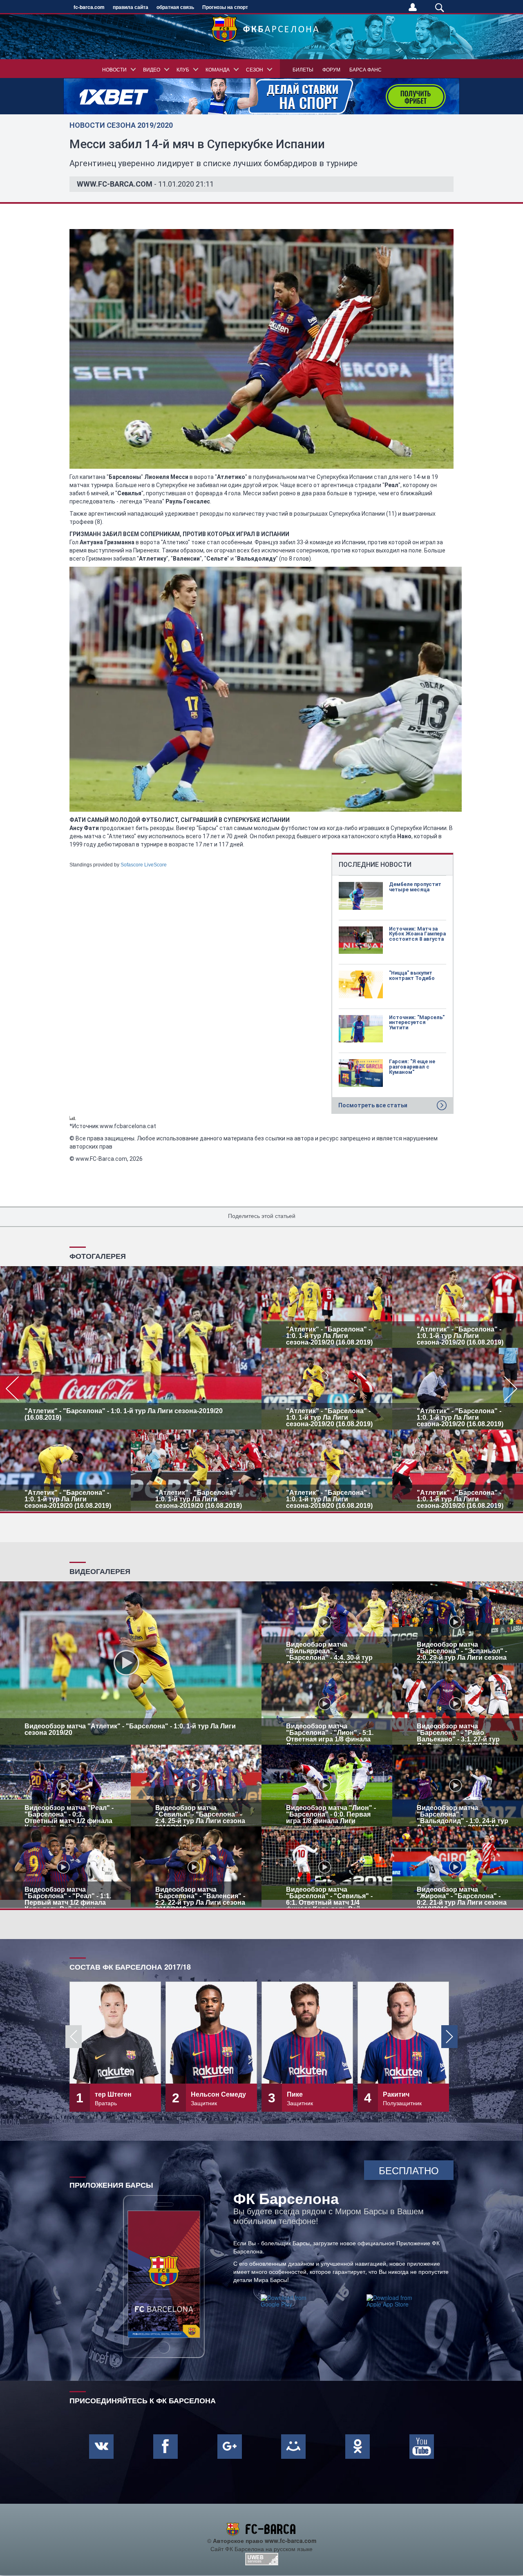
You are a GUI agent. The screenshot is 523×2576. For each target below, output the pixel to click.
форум (331, 69)
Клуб (183, 69)
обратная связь (175, 7)
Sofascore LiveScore (144, 865)
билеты (303, 69)
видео (152, 69)
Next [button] (449, 2037)
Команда (218, 69)
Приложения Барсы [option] (111, 2184)
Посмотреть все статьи (373, 1105)
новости (114, 69)
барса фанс (365, 69)
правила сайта (131, 7)
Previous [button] (74, 2037)
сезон (255, 69)
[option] (261, 1389)
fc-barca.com (89, 7)
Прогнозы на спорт (225, 7)
